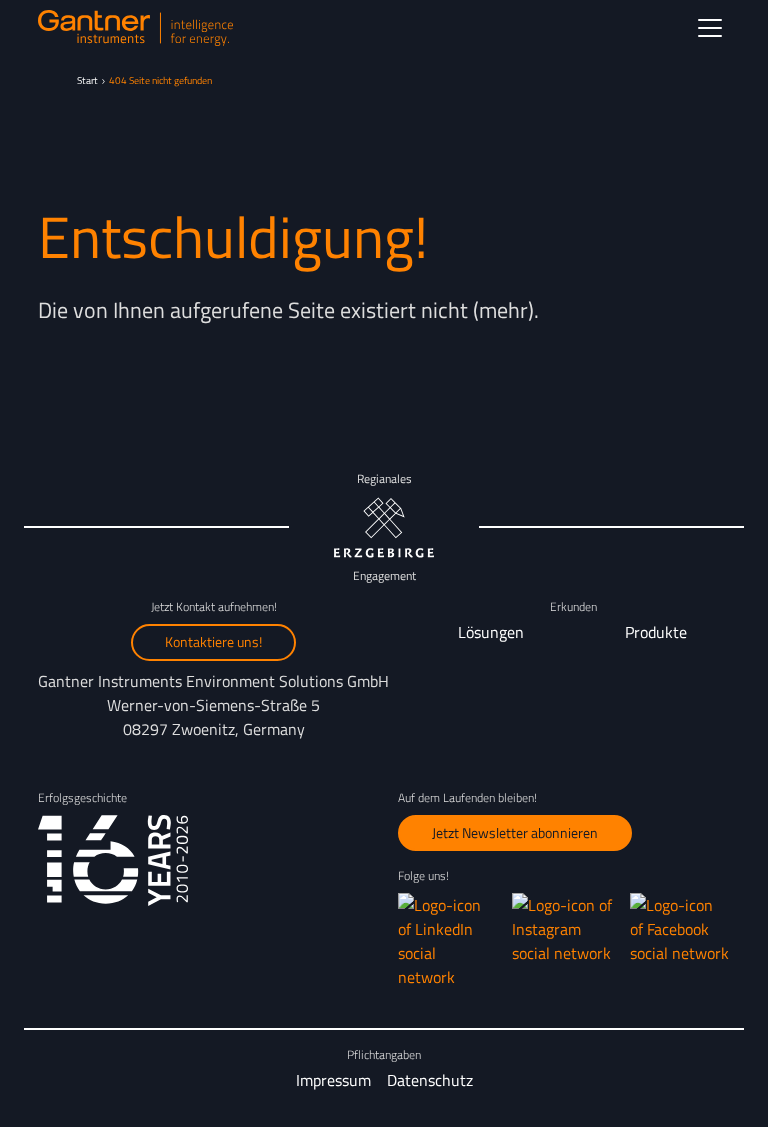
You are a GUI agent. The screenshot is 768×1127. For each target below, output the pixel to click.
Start (87, 80)
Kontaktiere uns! (213, 641)
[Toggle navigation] (710, 28)
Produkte (656, 632)
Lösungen (491, 632)
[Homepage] (135, 28)
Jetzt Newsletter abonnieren (515, 832)
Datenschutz (430, 1080)
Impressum (333, 1080)
